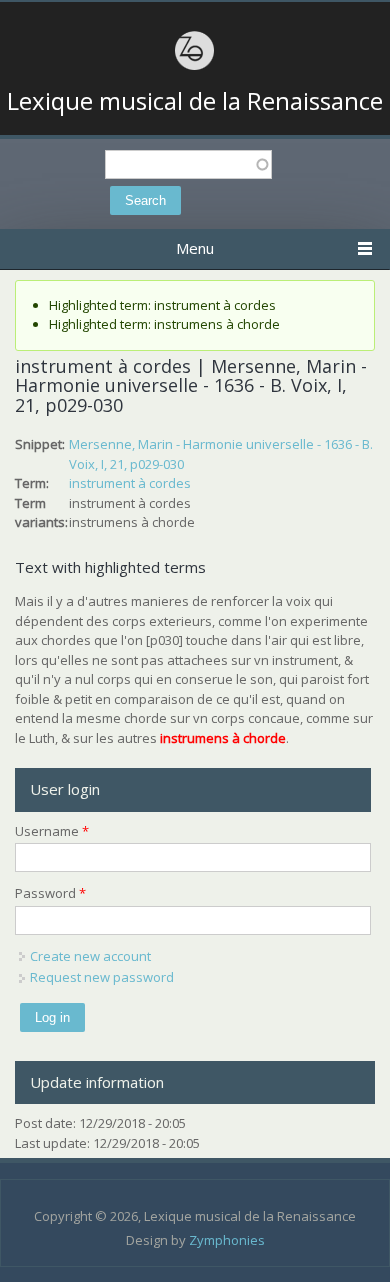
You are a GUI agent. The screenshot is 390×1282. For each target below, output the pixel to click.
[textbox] (188, 164)
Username (52, 831)
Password (50, 893)
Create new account (90, 956)
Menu (195, 248)
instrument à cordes (130, 483)
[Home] (195, 67)
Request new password (102, 977)
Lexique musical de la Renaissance (195, 101)
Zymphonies (227, 1240)
